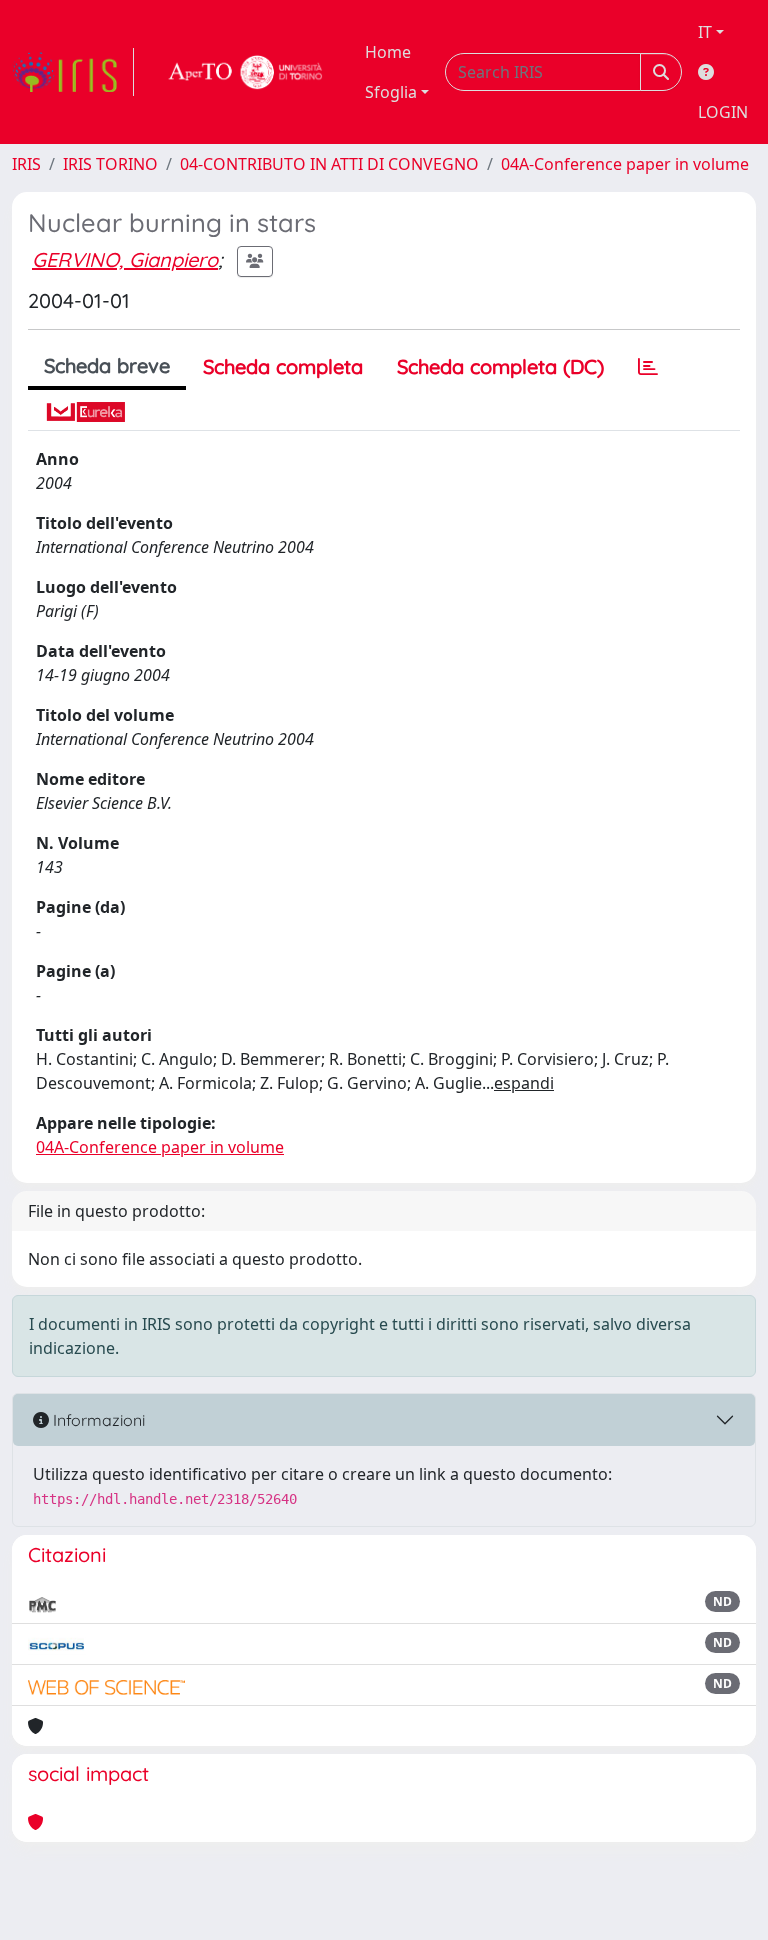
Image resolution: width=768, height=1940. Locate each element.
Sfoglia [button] (391, 92)
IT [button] (705, 32)
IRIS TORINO (110, 164)
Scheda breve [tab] (107, 365)
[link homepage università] (246, 72)
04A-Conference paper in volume (625, 164)
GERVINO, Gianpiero (125, 259)
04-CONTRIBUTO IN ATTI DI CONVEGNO (329, 164)
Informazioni (97, 1420)
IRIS (26, 164)
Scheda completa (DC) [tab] (500, 366)
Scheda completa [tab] (283, 366)
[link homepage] (73, 72)
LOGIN (723, 112)
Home (388, 52)
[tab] (648, 367)
